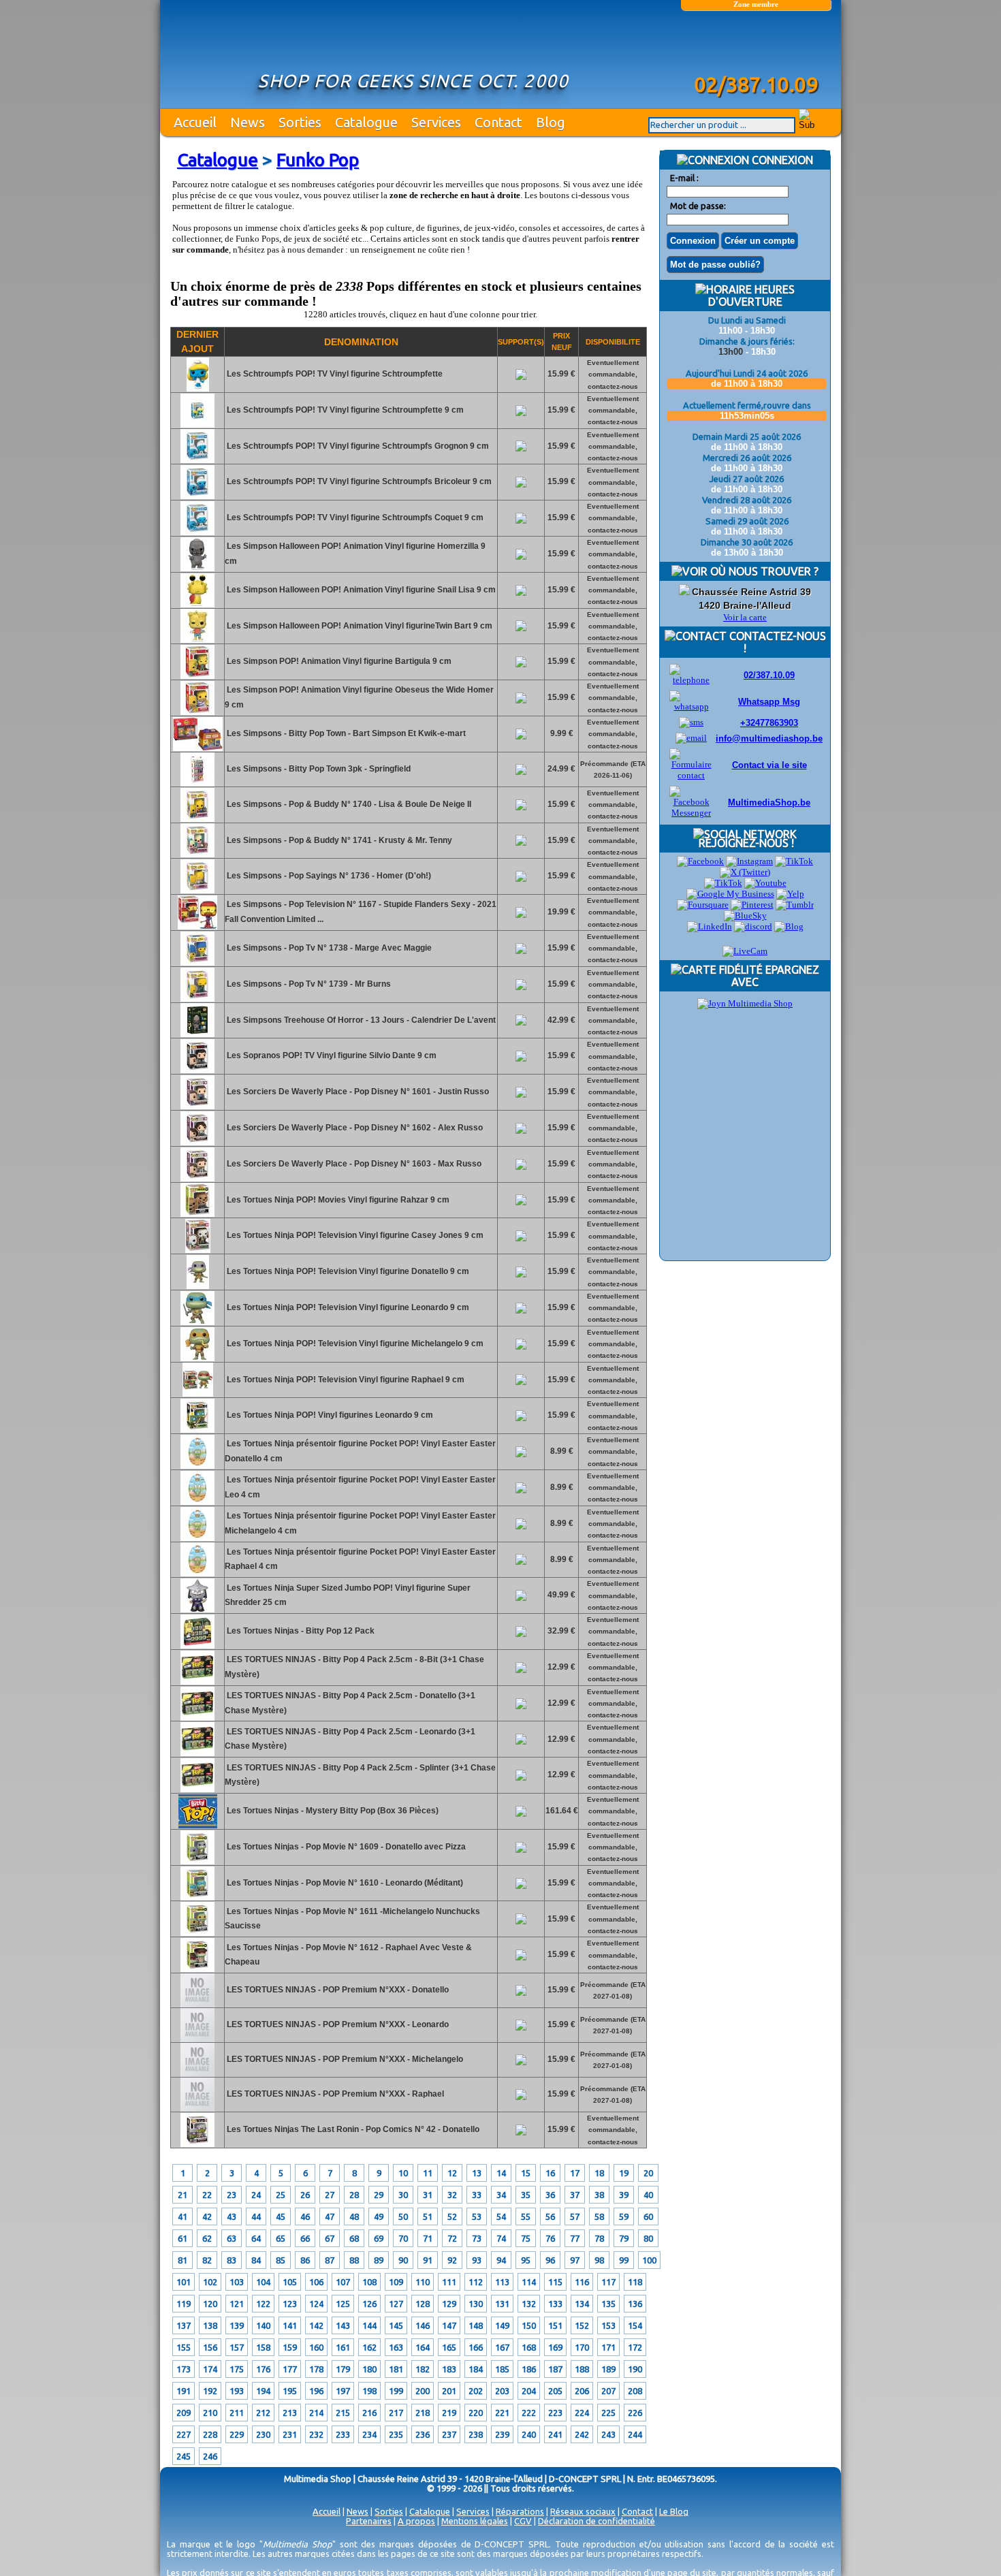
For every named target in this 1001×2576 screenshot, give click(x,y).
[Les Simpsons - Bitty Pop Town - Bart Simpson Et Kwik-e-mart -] (198, 748)
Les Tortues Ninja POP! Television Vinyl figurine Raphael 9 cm (345, 1380)
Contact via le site (769, 765)
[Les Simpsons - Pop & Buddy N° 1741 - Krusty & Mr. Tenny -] (197, 855)
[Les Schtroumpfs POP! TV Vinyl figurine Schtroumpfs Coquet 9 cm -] (197, 532)
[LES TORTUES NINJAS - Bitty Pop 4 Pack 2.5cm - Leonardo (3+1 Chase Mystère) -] (197, 1753)
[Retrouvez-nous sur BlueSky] (745, 916)
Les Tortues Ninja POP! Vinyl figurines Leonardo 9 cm (329, 1415)
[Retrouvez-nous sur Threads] (723, 883)
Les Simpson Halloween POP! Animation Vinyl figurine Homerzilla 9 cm (355, 554)
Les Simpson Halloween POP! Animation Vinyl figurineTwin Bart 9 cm (359, 626)
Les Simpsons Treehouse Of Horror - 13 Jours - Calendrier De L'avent (360, 1020)
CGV (523, 2521)
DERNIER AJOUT (197, 341)
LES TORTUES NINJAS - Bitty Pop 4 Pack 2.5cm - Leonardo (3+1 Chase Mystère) (350, 1739)
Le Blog (674, 2511)
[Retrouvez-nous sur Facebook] (700, 861)
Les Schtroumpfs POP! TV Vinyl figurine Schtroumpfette (334, 374)
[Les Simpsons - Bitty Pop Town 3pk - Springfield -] (197, 784)
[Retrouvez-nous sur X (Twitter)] (745, 872)
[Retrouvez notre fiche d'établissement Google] (730, 894)
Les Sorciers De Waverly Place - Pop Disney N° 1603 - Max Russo (353, 1164)
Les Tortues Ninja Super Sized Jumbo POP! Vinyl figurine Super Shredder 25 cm (348, 1595)
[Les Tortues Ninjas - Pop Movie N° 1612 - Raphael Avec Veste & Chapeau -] (197, 1969)
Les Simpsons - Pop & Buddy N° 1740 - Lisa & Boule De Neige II (348, 804)
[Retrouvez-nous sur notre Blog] (789, 926)
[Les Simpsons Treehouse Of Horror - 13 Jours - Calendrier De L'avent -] (197, 1034)
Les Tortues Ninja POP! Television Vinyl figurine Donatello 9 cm (347, 1271)
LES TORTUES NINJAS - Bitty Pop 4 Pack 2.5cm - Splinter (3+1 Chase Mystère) (360, 1775)
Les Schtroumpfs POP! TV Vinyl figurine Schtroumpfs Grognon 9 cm (357, 446)
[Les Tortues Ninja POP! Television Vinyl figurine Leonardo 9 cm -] (197, 1322)
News (248, 122)
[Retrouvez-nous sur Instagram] (749, 861)
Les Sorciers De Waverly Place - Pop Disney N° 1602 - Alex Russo (354, 1128)
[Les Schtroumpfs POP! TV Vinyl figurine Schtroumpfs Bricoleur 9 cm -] (197, 496)
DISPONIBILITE (613, 342)
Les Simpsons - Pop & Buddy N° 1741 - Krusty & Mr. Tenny (338, 840)
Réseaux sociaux (583, 2511)
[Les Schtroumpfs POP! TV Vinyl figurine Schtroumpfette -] (198, 389)
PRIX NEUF (562, 341)
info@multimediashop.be (769, 738)
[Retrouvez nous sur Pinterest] (752, 905)
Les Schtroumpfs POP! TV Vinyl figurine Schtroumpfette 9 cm (344, 410)
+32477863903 (769, 723)
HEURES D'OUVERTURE (751, 296)
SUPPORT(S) (521, 342)
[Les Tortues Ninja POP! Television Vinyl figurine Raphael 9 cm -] (198, 1394)
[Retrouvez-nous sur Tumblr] (795, 905)
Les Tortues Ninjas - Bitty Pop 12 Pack (300, 1631)
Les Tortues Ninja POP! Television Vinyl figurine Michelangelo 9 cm (354, 1343)
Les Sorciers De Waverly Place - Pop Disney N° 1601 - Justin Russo (357, 1092)
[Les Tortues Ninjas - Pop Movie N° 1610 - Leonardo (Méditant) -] (197, 1898)
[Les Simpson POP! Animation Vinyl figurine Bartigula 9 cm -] (197, 676)
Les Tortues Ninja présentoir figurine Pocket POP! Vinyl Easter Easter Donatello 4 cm (360, 1451)
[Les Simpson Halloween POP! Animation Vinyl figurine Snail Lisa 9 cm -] (197, 605)
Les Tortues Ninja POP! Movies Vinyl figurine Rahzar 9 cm (337, 1200)
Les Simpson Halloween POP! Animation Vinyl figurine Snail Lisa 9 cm (360, 590)
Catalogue (366, 122)
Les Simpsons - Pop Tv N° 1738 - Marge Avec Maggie (328, 948)
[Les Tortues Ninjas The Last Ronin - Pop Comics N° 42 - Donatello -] (197, 2144)
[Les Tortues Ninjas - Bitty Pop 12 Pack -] (197, 1646)
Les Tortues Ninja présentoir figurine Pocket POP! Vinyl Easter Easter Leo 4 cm (360, 1487)
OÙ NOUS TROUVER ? (763, 571)
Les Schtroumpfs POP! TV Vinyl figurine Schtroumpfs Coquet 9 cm (354, 518)
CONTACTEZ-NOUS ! (776, 642)
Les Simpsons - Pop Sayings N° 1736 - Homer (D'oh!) (328, 876)
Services (436, 122)
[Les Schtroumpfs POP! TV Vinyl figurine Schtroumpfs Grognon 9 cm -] (197, 460)
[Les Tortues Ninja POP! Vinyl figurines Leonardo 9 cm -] (197, 1430)
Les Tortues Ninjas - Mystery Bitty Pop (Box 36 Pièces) (332, 1811)
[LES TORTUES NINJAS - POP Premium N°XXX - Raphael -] (197, 2109)
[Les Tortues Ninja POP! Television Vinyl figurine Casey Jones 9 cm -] (198, 1250)
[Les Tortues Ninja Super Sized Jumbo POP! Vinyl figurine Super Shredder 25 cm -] (197, 1610)
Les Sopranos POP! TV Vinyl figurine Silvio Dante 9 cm (331, 1055)
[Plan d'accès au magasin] (684, 592)
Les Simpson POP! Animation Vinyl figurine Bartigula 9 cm (338, 661)
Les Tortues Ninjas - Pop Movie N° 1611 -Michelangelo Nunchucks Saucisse (352, 1919)
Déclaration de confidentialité (597, 2521)
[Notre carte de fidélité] (745, 1003)
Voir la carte (745, 617)
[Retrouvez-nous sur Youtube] (765, 883)
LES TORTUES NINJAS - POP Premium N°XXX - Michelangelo (344, 2059)
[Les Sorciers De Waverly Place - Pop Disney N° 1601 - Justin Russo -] (197, 1107)
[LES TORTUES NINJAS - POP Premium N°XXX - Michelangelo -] (197, 2074)
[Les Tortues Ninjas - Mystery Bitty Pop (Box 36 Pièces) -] (198, 1826)
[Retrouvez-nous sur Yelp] (790, 894)
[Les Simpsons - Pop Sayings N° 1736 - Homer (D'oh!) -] (197, 891)
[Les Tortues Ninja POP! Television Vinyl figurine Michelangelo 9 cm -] (197, 1358)
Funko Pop (318, 160)
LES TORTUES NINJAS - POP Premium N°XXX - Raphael (334, 2094)
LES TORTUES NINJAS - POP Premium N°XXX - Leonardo (337, 2024)
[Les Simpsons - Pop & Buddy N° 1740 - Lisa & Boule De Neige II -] (197, 819)
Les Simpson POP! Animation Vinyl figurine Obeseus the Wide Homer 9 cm (359, 697)
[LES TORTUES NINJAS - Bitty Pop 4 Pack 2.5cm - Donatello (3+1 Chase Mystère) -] (197, 1718)
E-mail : (684, 178)
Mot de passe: (698, 206)
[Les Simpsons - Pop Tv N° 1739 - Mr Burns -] (197, 999)
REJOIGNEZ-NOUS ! (745, 843)
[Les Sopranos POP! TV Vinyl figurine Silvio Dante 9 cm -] (197, 1070)
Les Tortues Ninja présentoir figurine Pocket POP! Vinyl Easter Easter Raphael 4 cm (360, 1559)
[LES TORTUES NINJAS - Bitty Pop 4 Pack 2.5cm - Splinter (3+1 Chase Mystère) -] (197, 1790)
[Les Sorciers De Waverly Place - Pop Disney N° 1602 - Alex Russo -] (197, 1143)
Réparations (520, 2511)
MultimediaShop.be (769, 802)
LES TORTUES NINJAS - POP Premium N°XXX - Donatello (337, 1990)
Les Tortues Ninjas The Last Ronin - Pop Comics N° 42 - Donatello (352, 2129)
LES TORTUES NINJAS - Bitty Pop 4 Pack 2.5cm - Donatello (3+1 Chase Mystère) (350, 1703)
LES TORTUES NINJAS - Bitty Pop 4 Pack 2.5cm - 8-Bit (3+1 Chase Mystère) (354, 1667)
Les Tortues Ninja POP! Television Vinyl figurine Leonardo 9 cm (347, 1307)
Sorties (300, 122)
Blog (551, 122)
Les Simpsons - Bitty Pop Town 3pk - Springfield (318, 769)
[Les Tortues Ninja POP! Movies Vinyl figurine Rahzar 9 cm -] (197, 1214)
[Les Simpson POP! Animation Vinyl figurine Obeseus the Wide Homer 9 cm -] (197, 712)
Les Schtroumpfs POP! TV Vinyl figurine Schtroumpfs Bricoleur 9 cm (358, 481)
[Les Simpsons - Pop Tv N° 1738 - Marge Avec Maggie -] (197, 963)
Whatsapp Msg (769, 702)
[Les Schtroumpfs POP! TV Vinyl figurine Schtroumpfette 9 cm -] (197, 425)
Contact (498, 122)
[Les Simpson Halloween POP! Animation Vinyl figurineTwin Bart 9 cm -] (197, 640)
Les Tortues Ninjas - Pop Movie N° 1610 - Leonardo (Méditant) (344, 1883)
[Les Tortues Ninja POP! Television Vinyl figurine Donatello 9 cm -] (198, 1286)
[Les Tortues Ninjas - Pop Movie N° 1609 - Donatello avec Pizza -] (197, 1862)
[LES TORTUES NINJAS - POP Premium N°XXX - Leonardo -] (197, 2039)
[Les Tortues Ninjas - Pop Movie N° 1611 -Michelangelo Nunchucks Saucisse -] (197, 1933)
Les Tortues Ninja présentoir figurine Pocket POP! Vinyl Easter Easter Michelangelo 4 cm (360, 1523)
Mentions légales (475, 2521)
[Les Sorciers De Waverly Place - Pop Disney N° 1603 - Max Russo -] (197, 1179)
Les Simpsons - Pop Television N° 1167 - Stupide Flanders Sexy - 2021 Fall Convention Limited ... (361, 912)
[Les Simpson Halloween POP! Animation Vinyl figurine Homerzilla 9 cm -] (197, 569)
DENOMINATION (361, 342)
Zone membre (756, 4)
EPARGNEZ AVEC (775, 976)
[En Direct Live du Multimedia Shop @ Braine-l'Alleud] (745, 951)
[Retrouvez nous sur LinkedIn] (710, 926)
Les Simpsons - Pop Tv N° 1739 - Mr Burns (308, 984)
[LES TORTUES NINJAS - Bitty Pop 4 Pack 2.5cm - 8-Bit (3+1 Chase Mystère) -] (197, 1682)
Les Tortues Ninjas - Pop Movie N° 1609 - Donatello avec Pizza (345, 1847)
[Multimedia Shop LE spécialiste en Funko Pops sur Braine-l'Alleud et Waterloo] (756, 46)
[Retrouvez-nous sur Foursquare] (703, 905)
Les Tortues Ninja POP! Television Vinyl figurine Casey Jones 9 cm (354, 1235)
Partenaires (369, 2521)
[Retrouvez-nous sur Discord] (753, 926)
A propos (416, 2521)
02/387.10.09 (769, 675)
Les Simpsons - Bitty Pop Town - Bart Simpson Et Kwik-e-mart (345, 733)
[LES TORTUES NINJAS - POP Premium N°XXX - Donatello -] (197, 2005)
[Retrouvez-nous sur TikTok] (794, 861)
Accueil (195, 122)
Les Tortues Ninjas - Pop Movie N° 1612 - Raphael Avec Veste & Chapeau (348, 1955)
